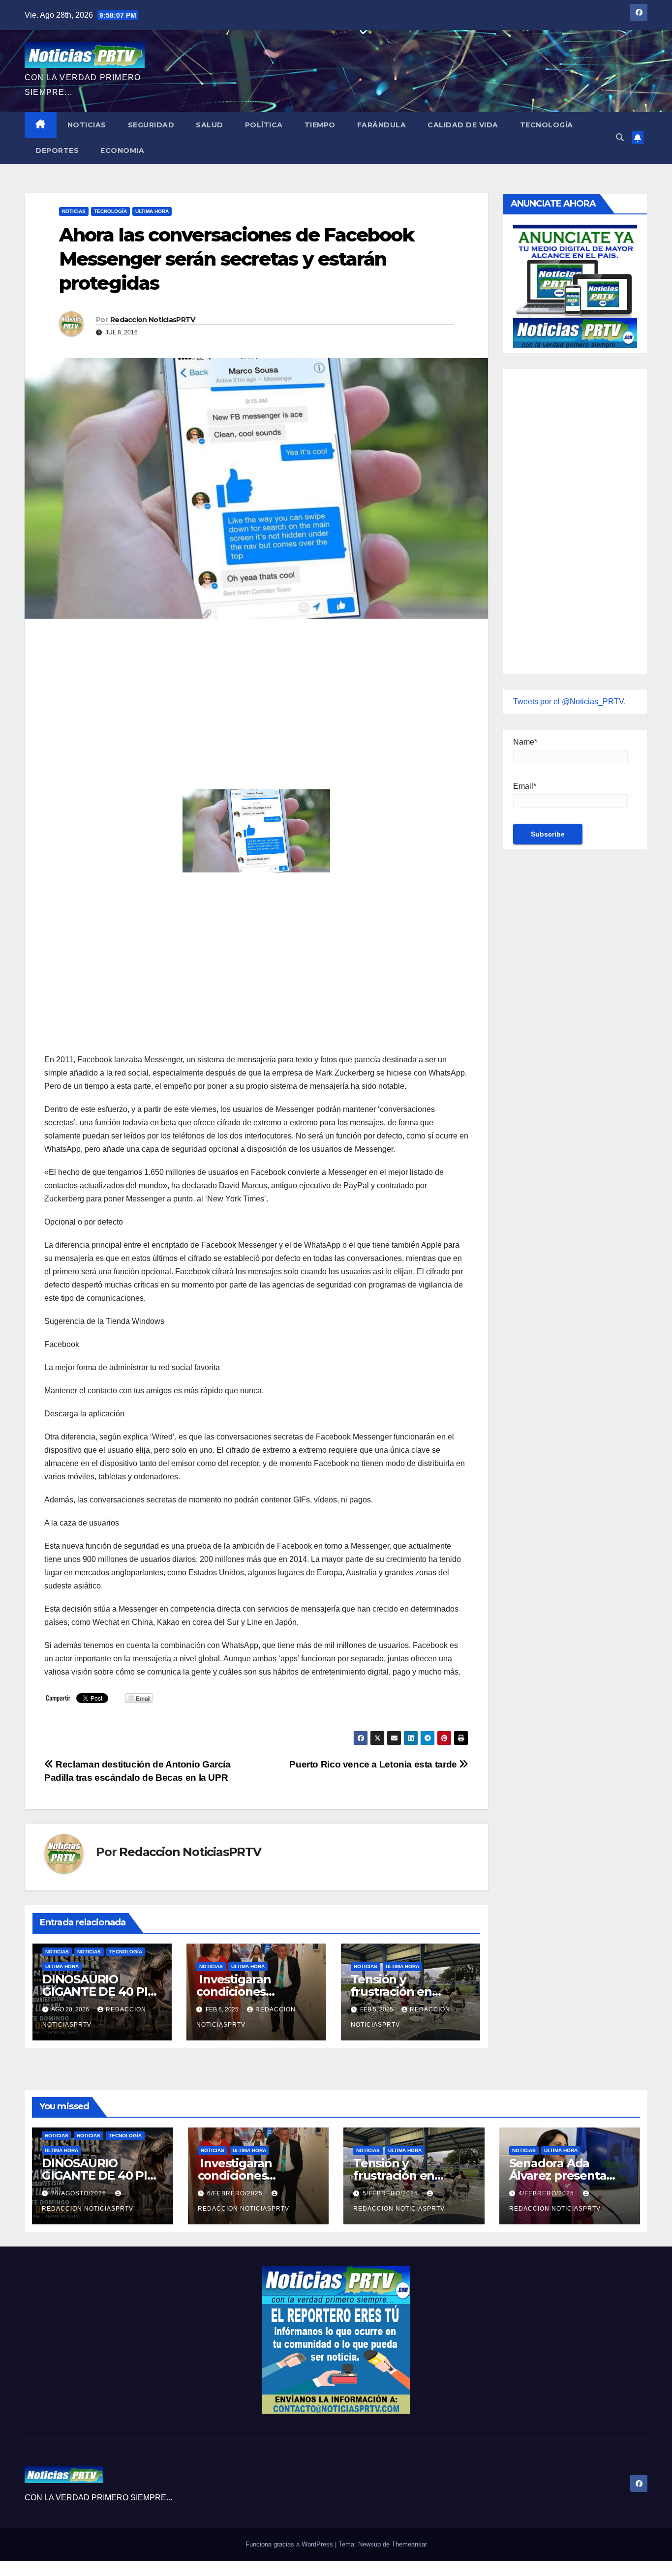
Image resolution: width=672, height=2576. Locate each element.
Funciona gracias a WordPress (290, 2544)
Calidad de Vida (463, 125)
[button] (620, 137)
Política (264, 125)
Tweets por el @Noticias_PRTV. (569, 702)
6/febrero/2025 (236, 2193)
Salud (210, 125)
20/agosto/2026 (80, 2193)
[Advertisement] (256, 697)
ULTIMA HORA (152, 211)
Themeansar (409, 2544)
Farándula (382, 125)
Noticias (87, 125)
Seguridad (151, 125)
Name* (525, 742)
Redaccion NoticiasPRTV (153, 320)
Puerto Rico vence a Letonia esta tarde (374, 1764)
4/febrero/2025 (547, 2193)
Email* (525, 786)
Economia (122, 150)
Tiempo (320, 125)
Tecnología (547, 125)
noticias (57, 1952)
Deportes (57, 150)
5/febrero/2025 (391, 2193)
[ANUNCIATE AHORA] (575, 285)
